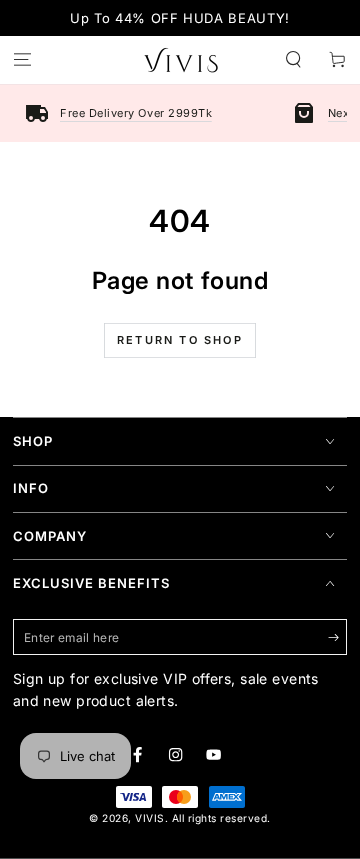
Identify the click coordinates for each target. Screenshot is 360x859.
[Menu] (22, 60)
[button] (294, 60)
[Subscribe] (338, 637)
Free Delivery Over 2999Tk (136, 113)
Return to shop (180, 340)
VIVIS (150, 818)
